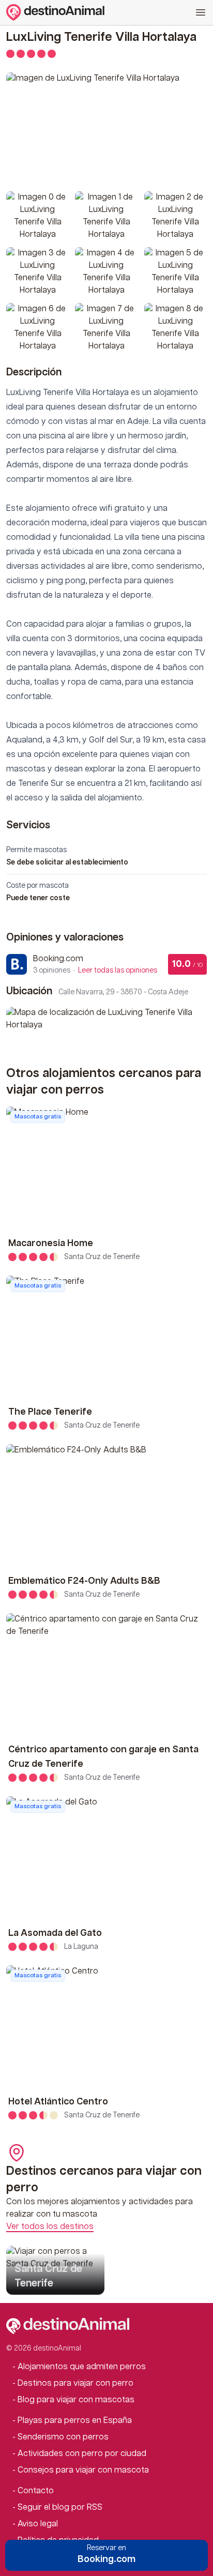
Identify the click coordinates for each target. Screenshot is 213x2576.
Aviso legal (38, 2524)
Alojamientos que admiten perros (82, 2367)
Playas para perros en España (75, 2421)
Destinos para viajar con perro (75, 2383)
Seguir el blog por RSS (60, 2507)
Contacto (36, 2491)
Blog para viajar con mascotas (76, 2400)
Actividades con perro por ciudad (82, 2454)
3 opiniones (95, 971)
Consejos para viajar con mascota (83, 2470)
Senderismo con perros (63, 2437)
